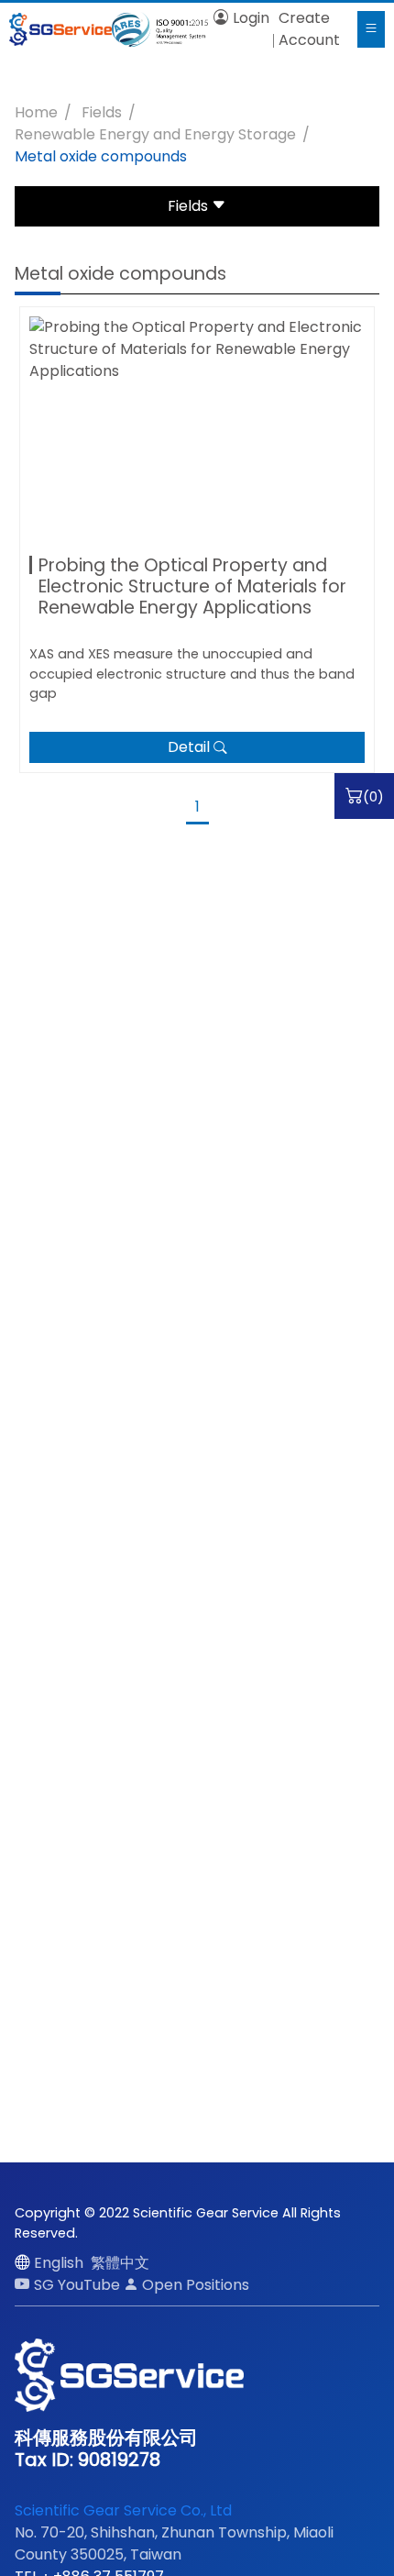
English (59, 2263)
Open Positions (196, 2285)
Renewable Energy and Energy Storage (155, 134)
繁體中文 (120, 2263)
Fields (102, 112)
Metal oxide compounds (101, 156)
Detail (189, 747)
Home (36, 112)
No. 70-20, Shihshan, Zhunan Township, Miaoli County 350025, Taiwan (174, 2543)
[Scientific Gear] (60, 29)
